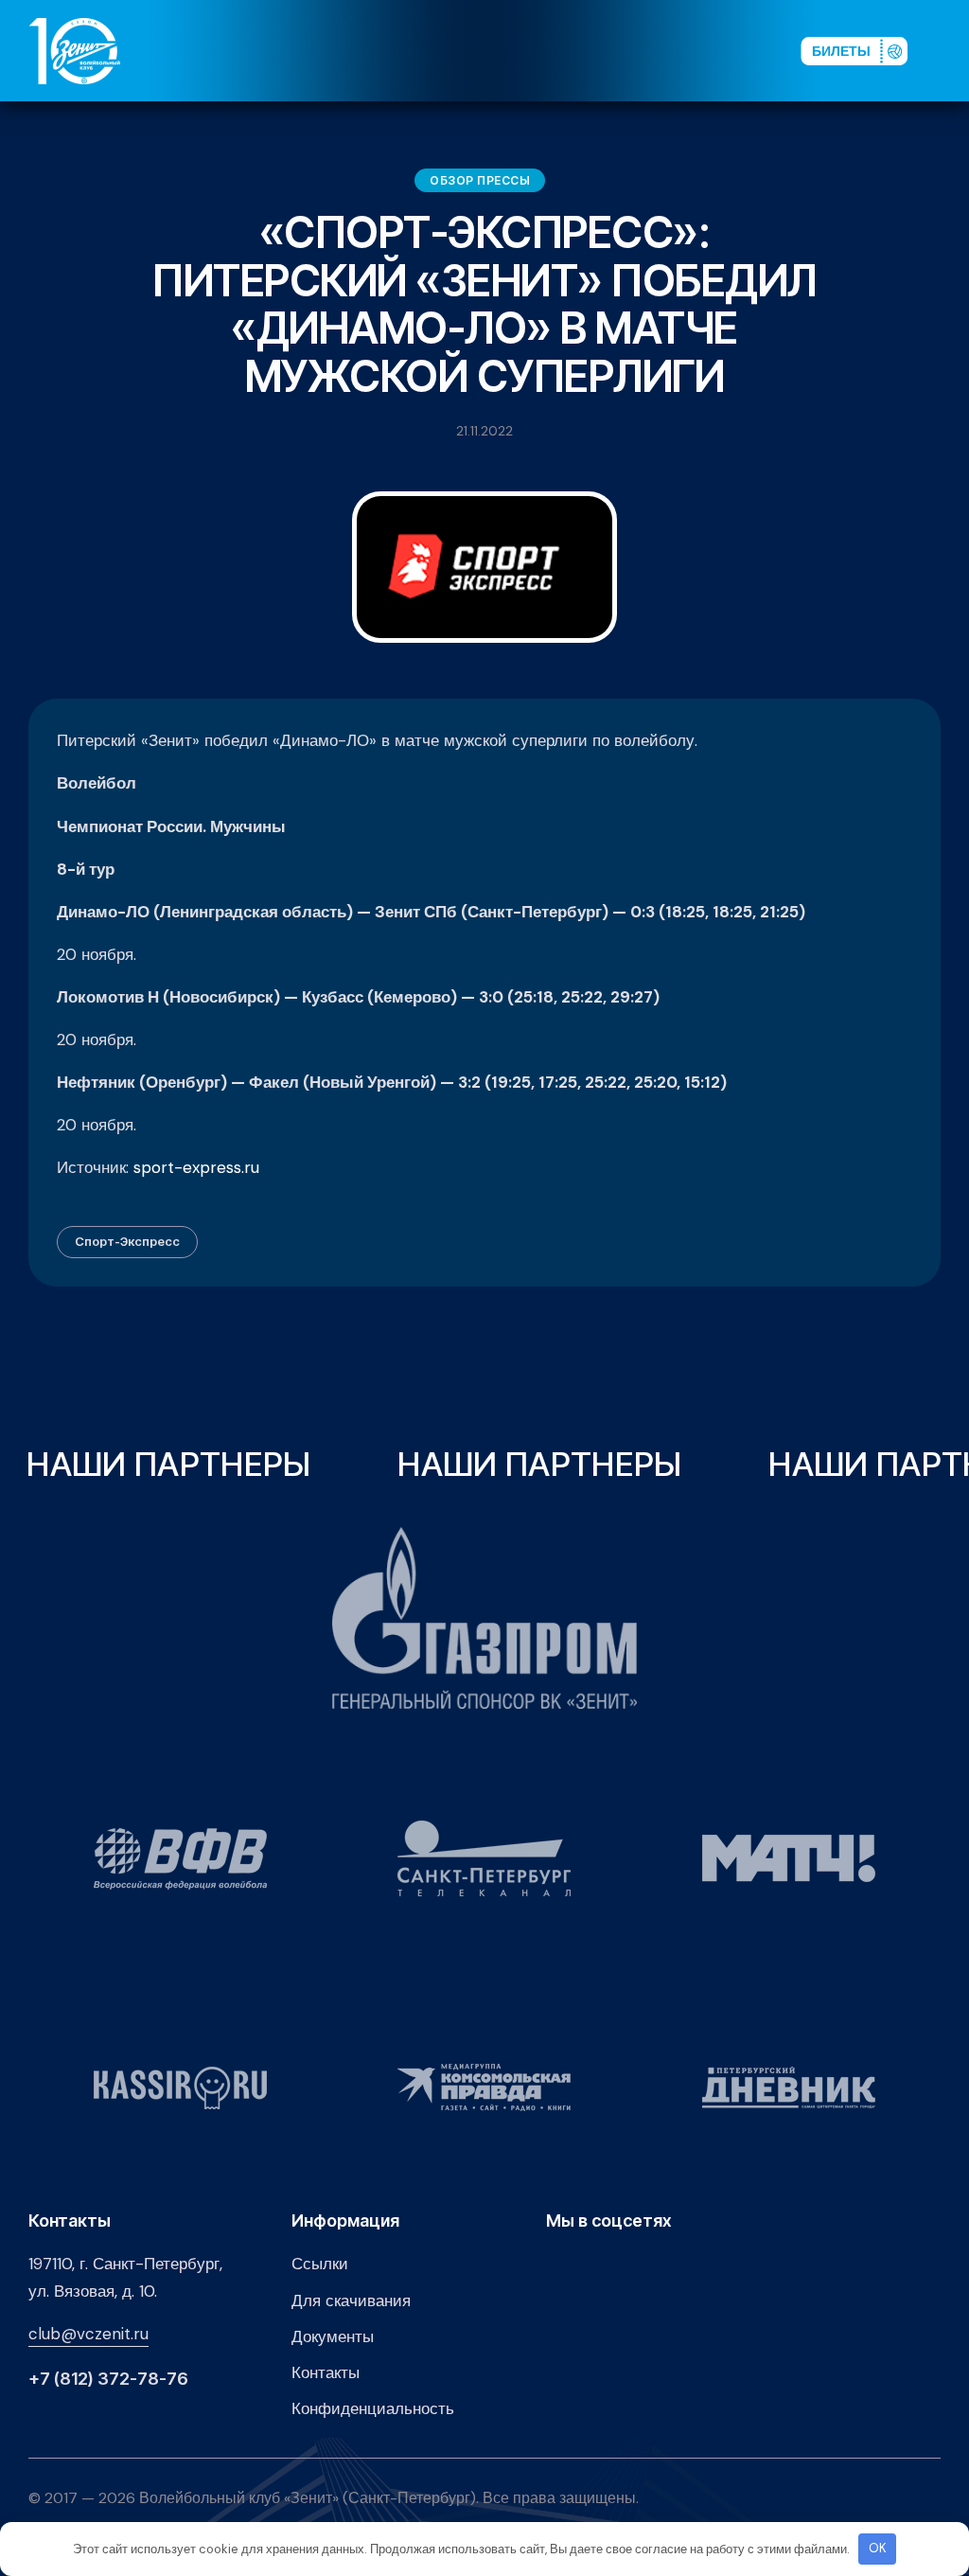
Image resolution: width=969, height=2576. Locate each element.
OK (878, 2548)
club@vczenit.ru (88, 2334)
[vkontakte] (585, 50)
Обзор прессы (480, 180)
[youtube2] (615, 50)
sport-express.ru (196, 1167)
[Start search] (734, 50)
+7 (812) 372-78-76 (108, 2379)
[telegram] (676, 50)
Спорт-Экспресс (127, 1241)
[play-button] (645, 50)
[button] (949, 50)
